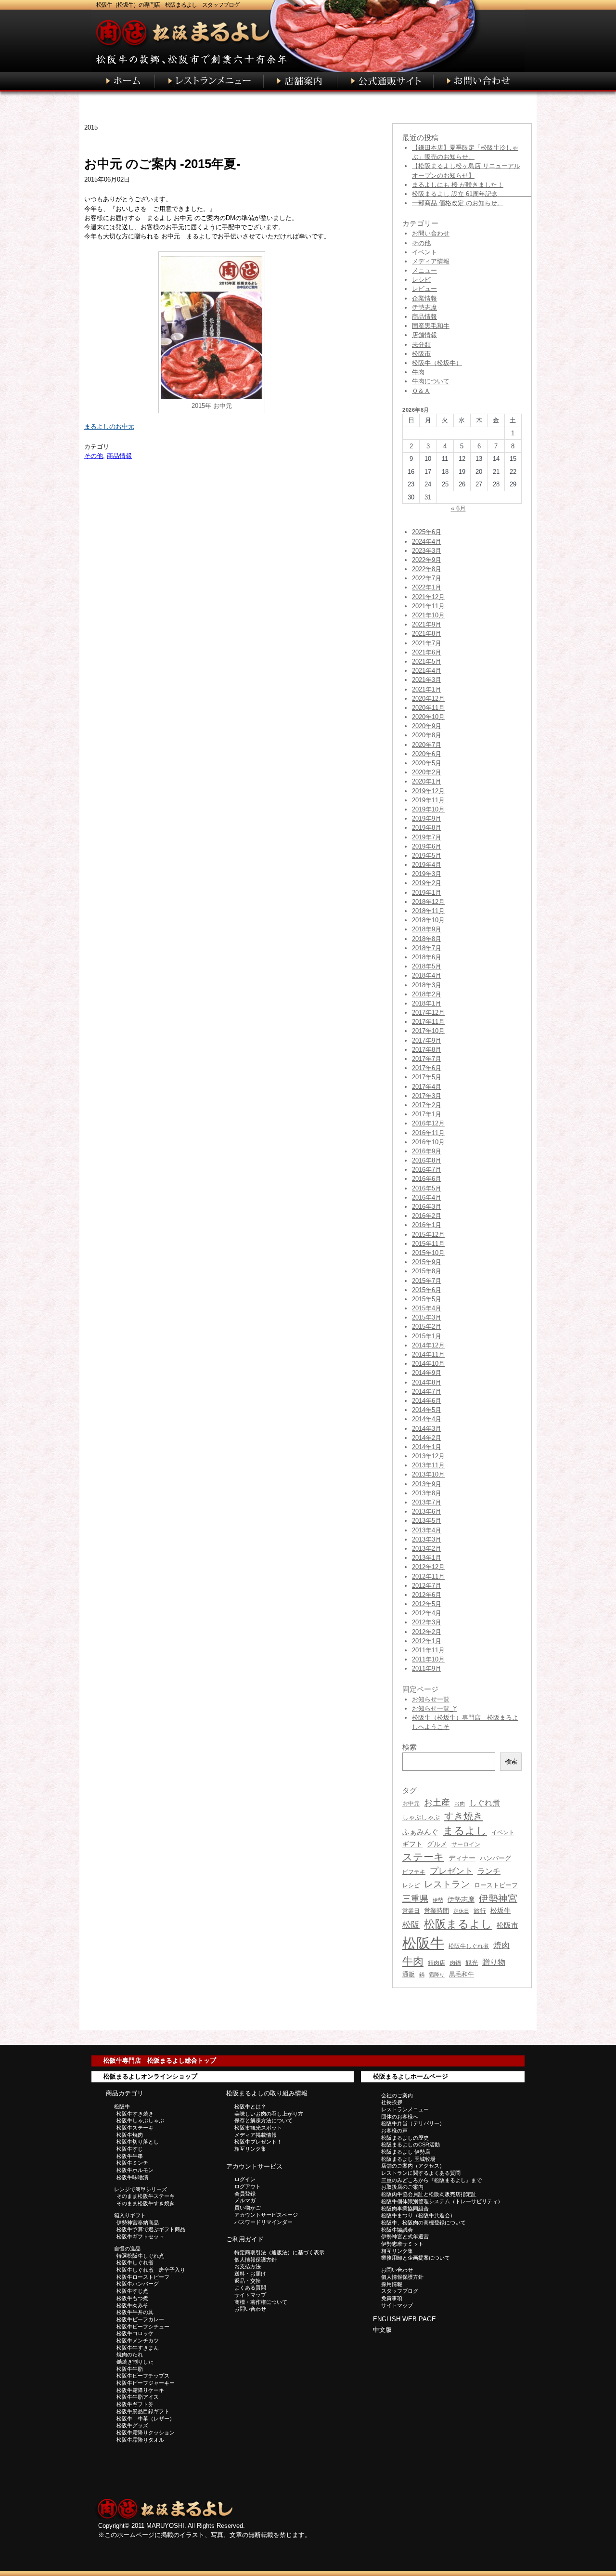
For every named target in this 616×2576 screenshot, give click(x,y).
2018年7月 (427, 948)
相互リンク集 (250, 2149)
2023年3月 (427, 551)
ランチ (489, 1871)
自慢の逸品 (127, 2249)
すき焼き (463, 1816)
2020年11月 (428, 708)
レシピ (421, 280)
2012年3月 (427, 1622)
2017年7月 (427, 1059)
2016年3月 (427, 1207)
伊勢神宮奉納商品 (138, 2223)
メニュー (424, 270)
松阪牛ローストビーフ (143, 2277)
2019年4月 (427, 865)
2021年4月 (427, 671)
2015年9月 (427, 1262)
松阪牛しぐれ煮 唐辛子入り (151, 2270)
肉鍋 (455, 1963)
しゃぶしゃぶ (421, 1817)
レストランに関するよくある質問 (421, 2173)
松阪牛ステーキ (135, 2128)
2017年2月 (427, 1105)
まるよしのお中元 (109, 426)
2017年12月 (428, 1013)
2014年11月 (428, 1354)
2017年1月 (427, 1114)
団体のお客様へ (400, 2117)
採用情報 (392, 2284)
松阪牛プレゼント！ (258, 2142)
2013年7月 (427, 1502)
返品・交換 (248, 2281)
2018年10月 (428, 920)
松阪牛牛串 (130, 2156)
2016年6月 (427, 1179)
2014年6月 (427, 1401)
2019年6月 (427, 846)
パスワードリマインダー (263, 2222)
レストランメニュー (405, 2109)
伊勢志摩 (424, 307)
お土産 (437, 1802)
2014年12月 (428, 1345)
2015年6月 (427, 1290)
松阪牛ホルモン (135, 2170)
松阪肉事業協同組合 (405, 2209)
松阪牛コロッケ (135, 2333)
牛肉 (418, 372)
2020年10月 (428, 717)
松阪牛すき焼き (135, 2114)
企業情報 (424, 298)
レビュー (424, 289)
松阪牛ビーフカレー (140, 2319)
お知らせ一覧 (431, 1699)
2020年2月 (427, 772)
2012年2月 (427, 1632)
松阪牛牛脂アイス (138, 2397)
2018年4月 (427, 975)
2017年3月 (427, 1096)
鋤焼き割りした (135, 2362)
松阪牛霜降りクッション (146, 2432)
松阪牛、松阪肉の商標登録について (423, 2223)
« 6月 (458, 508)
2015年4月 (427, 1308)
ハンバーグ (495, 1858)
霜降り (437, 1974)
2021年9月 (427, 624)
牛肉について (431, 381)
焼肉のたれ (130, 2354)
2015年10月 (428, 1253)
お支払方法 (248, 2266)
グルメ (437, 1844)
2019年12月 (428, 791)
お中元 (411, 1804)
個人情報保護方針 (256, 2260)
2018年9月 (427, 929)
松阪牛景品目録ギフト (143, 2411)
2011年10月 (428, 1659)
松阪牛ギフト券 (135, 2404)
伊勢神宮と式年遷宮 (405, 2236)
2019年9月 (427, 818)
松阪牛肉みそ (132, 2305)
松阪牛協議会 (397, 2230)
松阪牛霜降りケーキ (140, 2390)
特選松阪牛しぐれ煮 (140, 2256)
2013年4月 (427, 1530)
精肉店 (436, 1963)
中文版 (382, 2330)
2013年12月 (428, 1456)
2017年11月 (428, 1022)
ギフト (412, 1844)
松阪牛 (423, 1943)
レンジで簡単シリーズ (141, 2189)
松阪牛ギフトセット (140, 2236)
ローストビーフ (496, 1885)
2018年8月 (427, 939)
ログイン (245, 2179)
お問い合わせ (431, 233)
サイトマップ (250, 2295)
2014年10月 (428, 1364)
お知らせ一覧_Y (435, 1708)
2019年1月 (427, 893)
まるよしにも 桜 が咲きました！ (458, 185)
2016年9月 (427, 1151)
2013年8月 (427, 1493)
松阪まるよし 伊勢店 (406, 2152)
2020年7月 (427, 745)
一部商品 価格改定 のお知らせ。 (458, 203)
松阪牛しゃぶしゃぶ (140, 2120)
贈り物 (494, 1962)
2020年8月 (427, 735)
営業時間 (436, 1911)
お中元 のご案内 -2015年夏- (162, 164)
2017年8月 (427, 1050)
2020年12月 (428, 699)
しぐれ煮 (485, 1803)
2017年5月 (427, 1077)
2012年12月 (428, 1567)
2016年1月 (427, 1225)
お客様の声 (394, 2131)
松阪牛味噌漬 (132, 2177)
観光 (472, 1963)
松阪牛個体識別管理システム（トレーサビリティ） (442, 2201)
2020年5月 (427, 763)
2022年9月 (427, 560)
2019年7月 (427, 837)
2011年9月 (427, 1668)
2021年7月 (427, 643)
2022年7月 (427, 578)
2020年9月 (427, 726)
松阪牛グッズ (132, 2425)
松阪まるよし (458, 1924)
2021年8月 (427, 634)
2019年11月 (428, 800)
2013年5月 (427, 1521)
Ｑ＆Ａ (421, 391)
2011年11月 (428, 1650)
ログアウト (248, 2186)
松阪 (411, 1925)
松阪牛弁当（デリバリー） (413, 2123)
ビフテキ (414, 1872)
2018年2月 (427, 994)
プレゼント (451, 1871)
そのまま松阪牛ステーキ (146, 2196)
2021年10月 (428, 615)
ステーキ (423, 1857)
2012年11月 (428, 1576)
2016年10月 (428, 1142)
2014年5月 (427, 1410)
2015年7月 (427, 1281)
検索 (511, 1761)
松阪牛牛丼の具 (135, 2312)
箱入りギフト (130, 2215)
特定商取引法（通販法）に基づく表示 (279, 2252)
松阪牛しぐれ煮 (469, 1946)
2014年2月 (427, 1438)
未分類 (421, 345)
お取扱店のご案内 (402, 2187)
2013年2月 (427, 1549)
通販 (409, 1974)
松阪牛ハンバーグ (138, 2284)
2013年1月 (427, 1558)
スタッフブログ (400, 2291)
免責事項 (392, 2298)
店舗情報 (424, 335)
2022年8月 (427, 569)
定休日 (461, 1911)
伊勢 (438, 1900)
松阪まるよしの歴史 (405, 2138)
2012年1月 (427, 1641)
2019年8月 (427, 828)
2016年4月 (427, 1197)
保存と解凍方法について (263, 2120)
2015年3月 (427, 1317)
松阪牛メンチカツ (138, 2341)
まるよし (465, 1831)
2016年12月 (428, 1123)
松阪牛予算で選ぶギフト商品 (151, 2229)
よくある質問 (250, 2288)
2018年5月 (427, 966)
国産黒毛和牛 (431, 326)
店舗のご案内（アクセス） (413, 2166)
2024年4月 (427, 542)
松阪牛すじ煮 (132, 2291)
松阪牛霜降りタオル (140, 2440)
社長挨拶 (392, 2102)
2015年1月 (427, 1336)
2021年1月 (427, 689)
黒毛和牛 (462, 1974)
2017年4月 (427, 1087)
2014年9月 (427, 1373)
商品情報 (119, 456)
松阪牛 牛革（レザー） (146, 2419)
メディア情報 (431, 261)
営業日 (411, 1911)
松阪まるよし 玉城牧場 (408, 2159)
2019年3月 (427, 874)
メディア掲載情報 (256, 2135)
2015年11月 (428, 1244)
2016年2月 (427, 1216)
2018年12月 (428, 902)
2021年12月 (428, 597)
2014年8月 (427, 1382)
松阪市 (421, 354)
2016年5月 (427, 1188)
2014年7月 (427, 1392)
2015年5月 (427, 1299)
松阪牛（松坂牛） (437, 363)
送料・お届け (250, 2274)
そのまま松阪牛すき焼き (146, 2203)
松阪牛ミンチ (132, 2163)
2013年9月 (427, 1484)
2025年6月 (427, 532)
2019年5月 (427, 856)
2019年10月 (428, 809)
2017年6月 (427, 1068)
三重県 (415, 1899)
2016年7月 (427, 1170)
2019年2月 (427, 883)
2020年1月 (427, 781)
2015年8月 (427, 1271)
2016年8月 (427, 1160)
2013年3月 (427, 1539)
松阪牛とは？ (250, 2106)
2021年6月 (427, 652)
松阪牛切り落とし (138, 2142)
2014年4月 (427, 1419)
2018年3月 (427, 985)
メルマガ (245, 2200)
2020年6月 (427, 754)
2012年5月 (427, 1604)
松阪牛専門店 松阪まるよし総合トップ (160, 2060)
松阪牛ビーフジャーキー (146, 2383)
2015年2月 (427, 1327)
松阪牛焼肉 (130, 2135)
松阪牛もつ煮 (132, 2298)
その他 (94, 456)
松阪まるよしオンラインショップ (150, 2076)
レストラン (447, 1884)
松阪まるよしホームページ (411, 2076)
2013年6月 (427, 1511)
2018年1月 (427, 1003)
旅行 (480, 1911)
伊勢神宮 (498, 1898)
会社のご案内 (397, 2095)
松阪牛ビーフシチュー (143, 2327)
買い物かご (248, 2208)
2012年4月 (427, 1613)
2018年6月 (427, 957)
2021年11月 (428, 606)
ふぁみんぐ (420, 1832)
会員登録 (245, 2194)
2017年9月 (427, 1040)
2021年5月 (427, 661)
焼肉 (501, 1945)
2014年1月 (427, 1447)
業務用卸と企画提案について (416, 2258)
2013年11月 (428, 1465)
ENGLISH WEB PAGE (404, 2319)
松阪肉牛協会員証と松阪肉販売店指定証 (429, 2194)
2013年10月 (428, 1474)
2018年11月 (428, 911)
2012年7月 (427, 1586)
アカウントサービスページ (266, 2215)
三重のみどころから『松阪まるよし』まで (431, 2180)
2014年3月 (427, 1429)
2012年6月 (427, 1595)
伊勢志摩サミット (402, 2244)
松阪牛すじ (130, 2149)
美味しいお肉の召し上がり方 (269, 2114)
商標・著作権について (261, 2302)
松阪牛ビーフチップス (143, 2376)
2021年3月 (427, 680)
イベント (424, 252)
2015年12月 (428, 1235)
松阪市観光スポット (258, 2128)
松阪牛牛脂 (130, 2369)
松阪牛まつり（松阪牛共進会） (418, 2215)
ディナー (462, 1858)
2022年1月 (427, 587)
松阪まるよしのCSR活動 (411, 2144)
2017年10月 (428, 1031)
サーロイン (466, 1844)
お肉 (460, 1804)
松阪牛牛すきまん (138, 2348)
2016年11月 (428, 1133)
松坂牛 (500, 1910)
